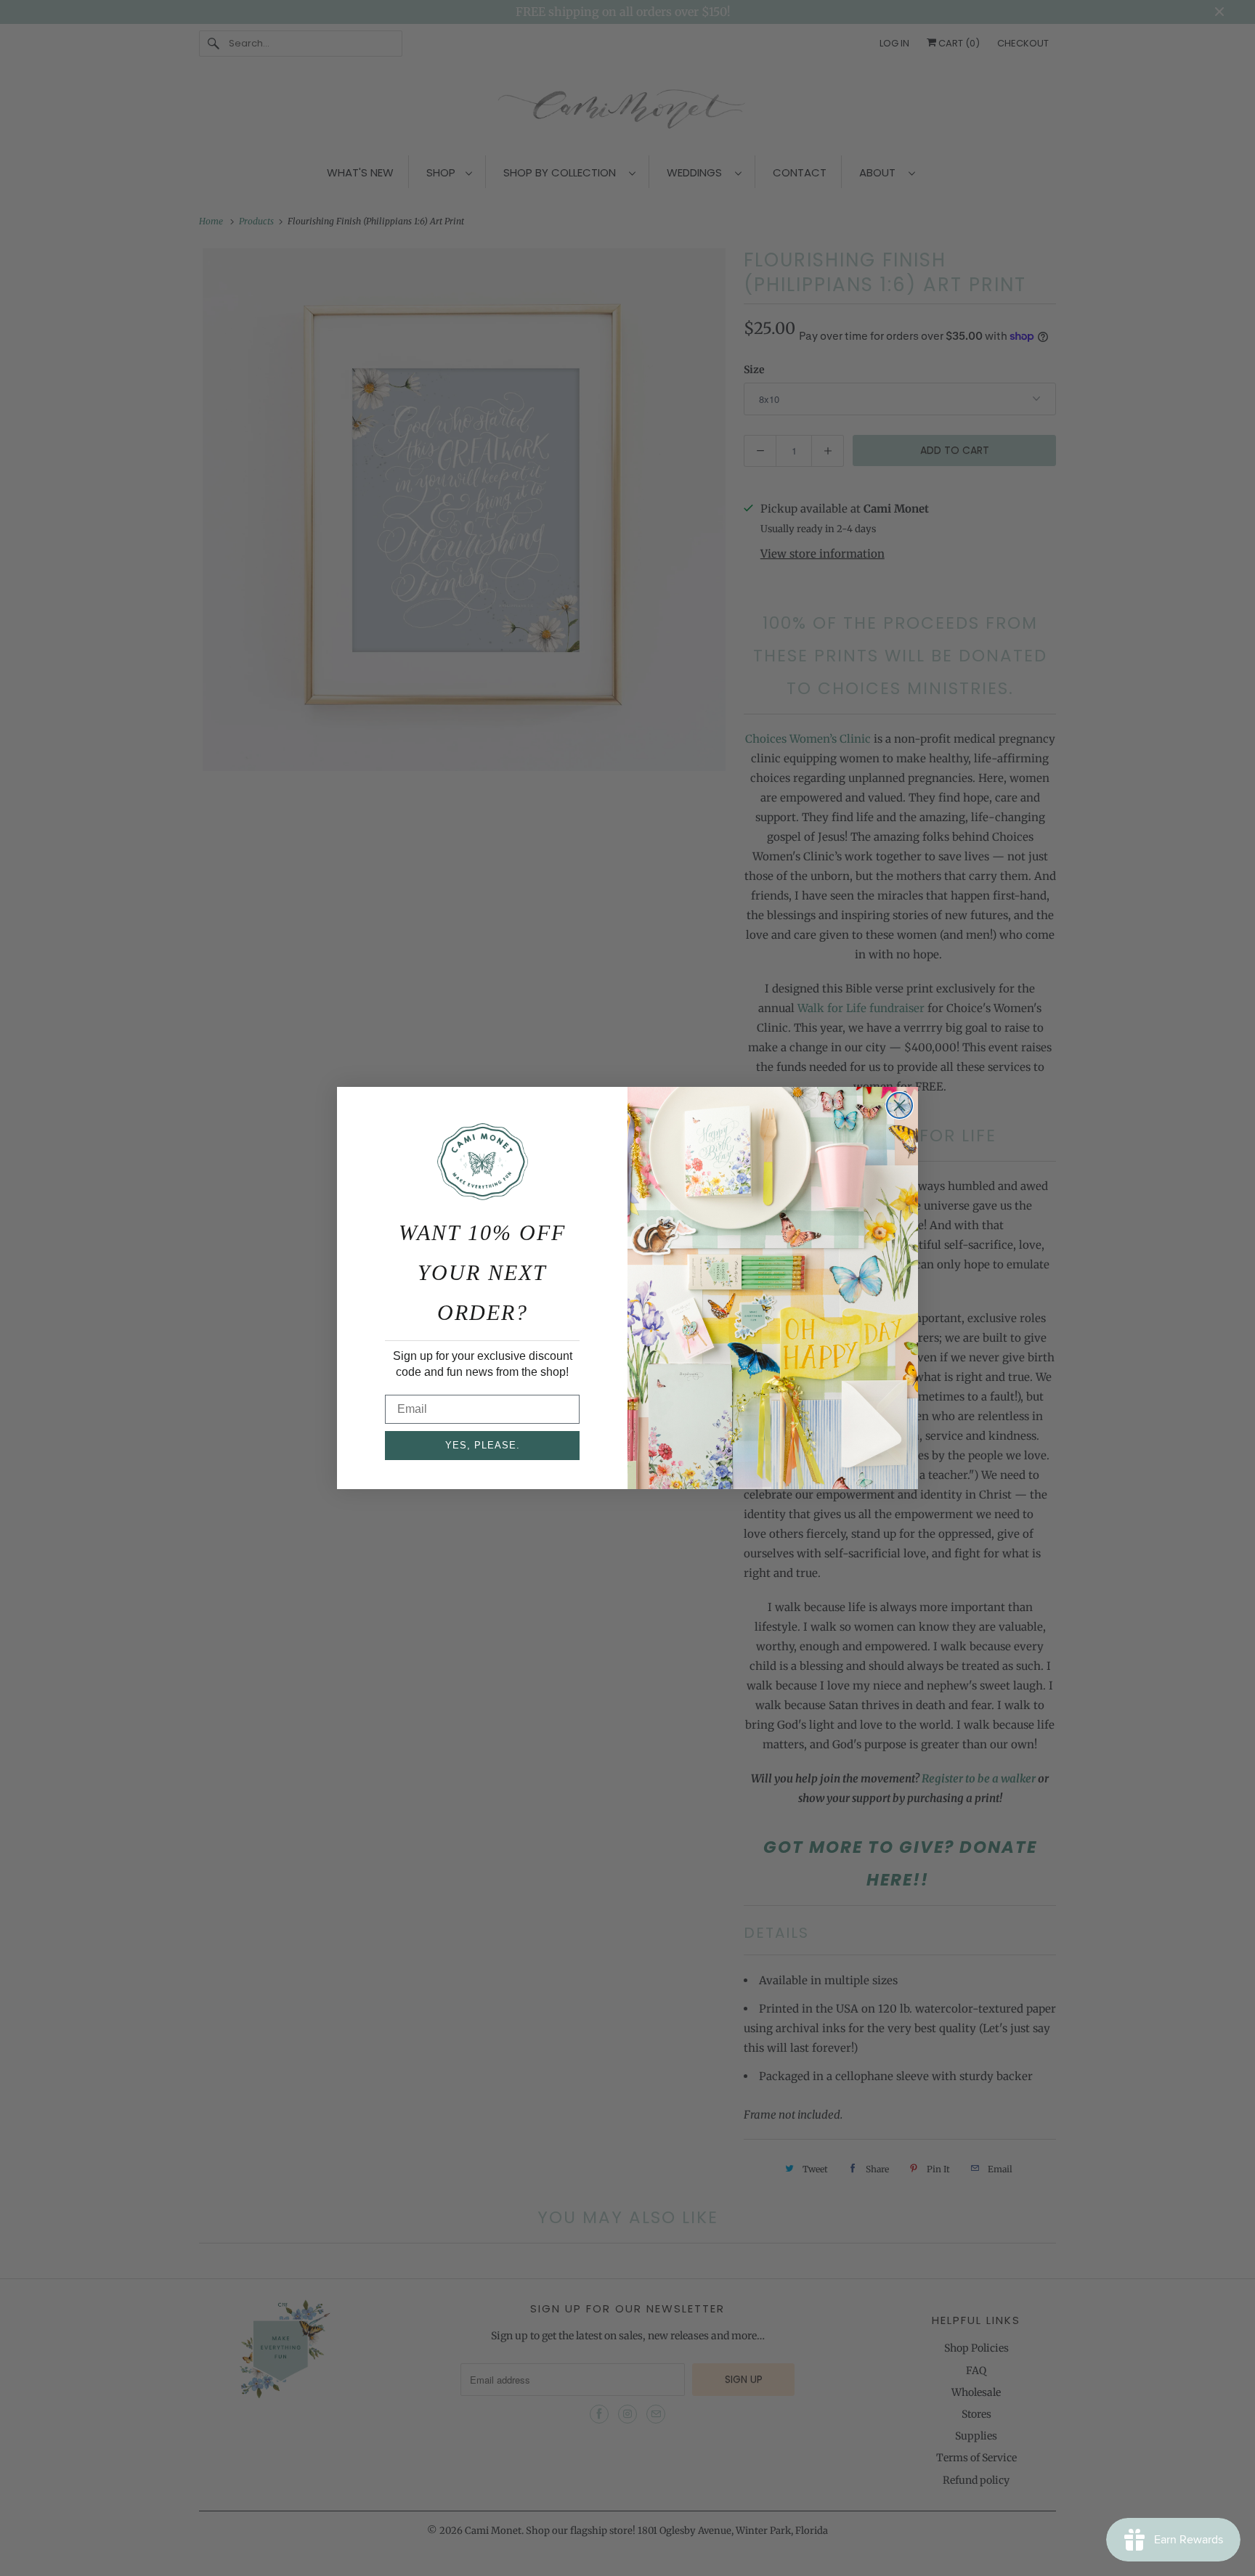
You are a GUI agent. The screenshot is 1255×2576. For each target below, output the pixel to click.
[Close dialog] (899, 1105)
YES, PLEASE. (483, 1445)
